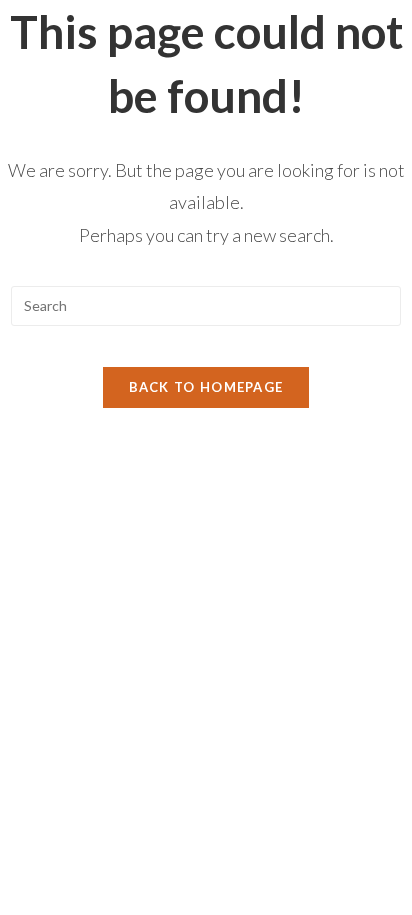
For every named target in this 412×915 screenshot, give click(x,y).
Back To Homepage (206, 387)
